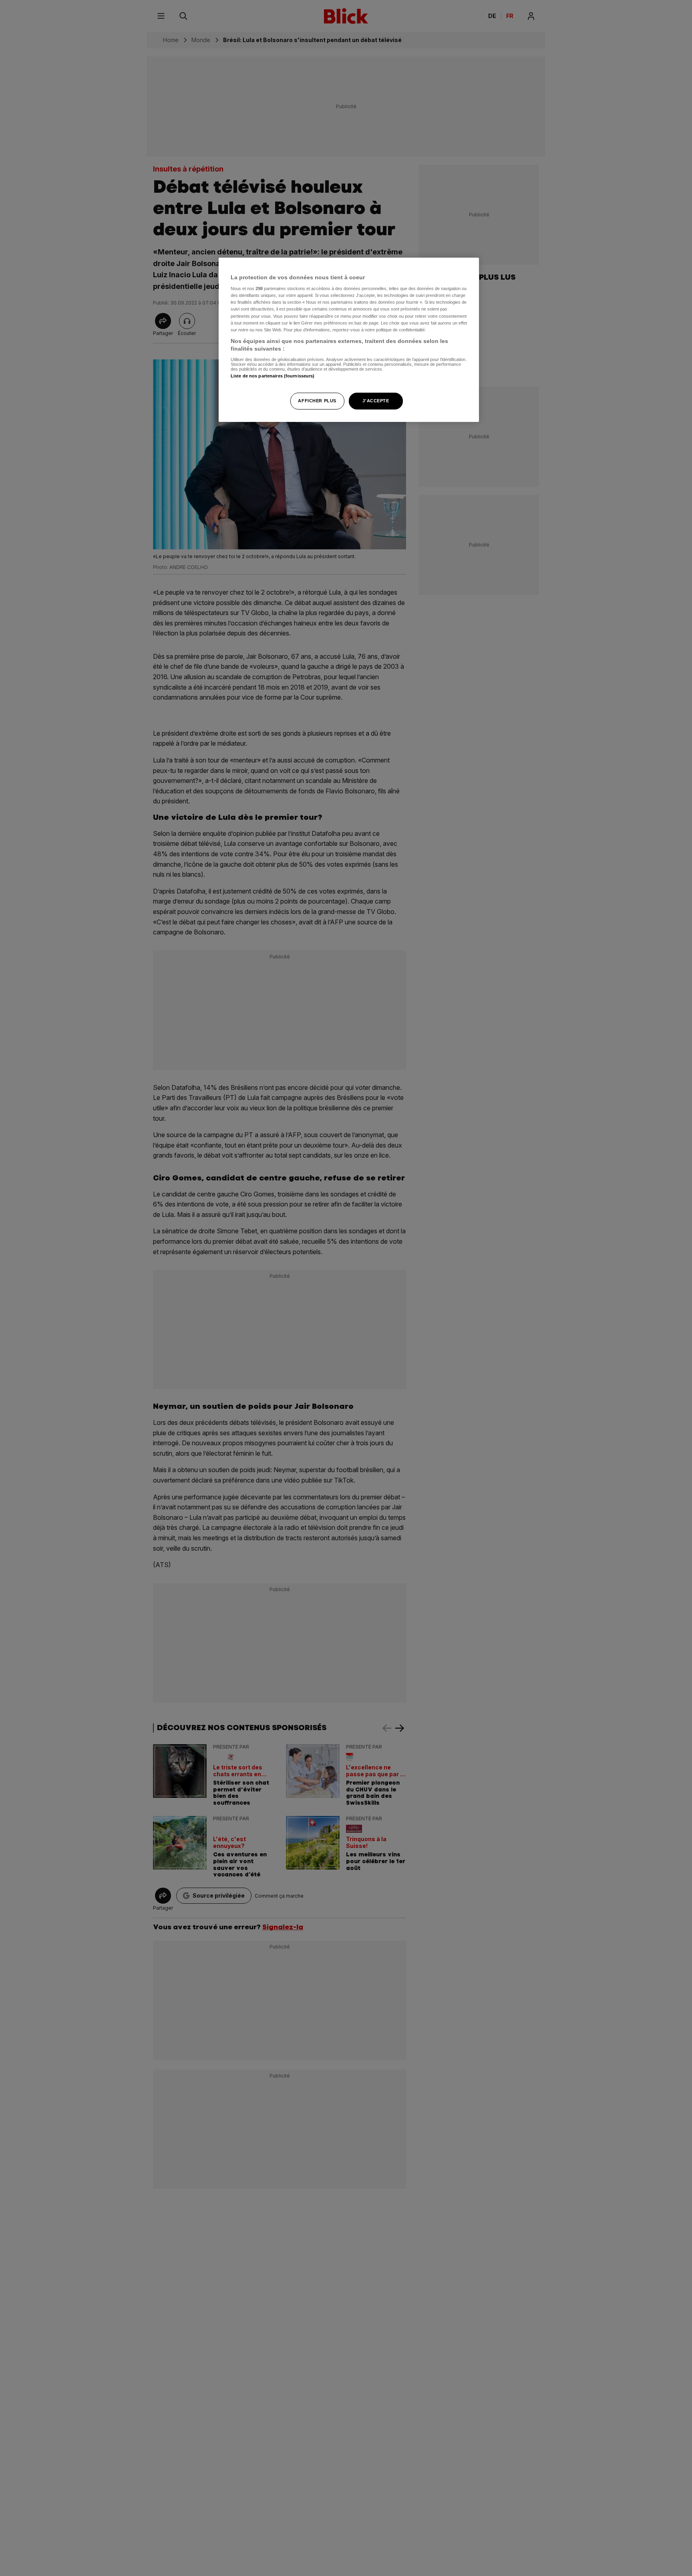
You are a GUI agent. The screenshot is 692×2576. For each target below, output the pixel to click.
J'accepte (376, 401)
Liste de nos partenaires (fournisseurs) (273, 376)
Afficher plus (317, 401)
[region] (349, 340)
